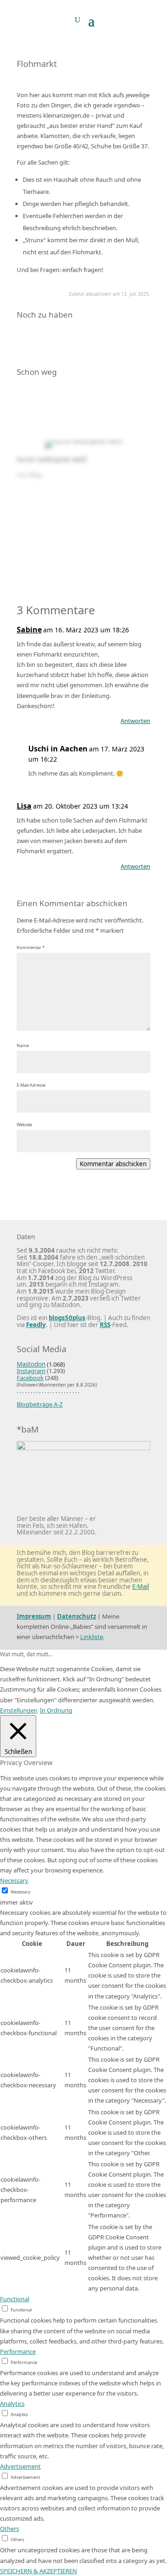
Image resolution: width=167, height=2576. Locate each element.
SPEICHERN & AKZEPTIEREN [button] (39, 2571)
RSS (105, 1325)
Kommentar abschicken (113, 1164)
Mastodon (31, 1364)
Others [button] (10, 2529)
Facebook (30, 1378)
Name (23, 1046)
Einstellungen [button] (19, 1710)
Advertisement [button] (20, 2466)
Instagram (31, 1371)
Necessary (21, 1892)
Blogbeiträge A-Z (40, 1404)
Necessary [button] (14, 1880)
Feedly (36, 1325)
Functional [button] (15, 2299)
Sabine (29, 630)
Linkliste (92, 1637)
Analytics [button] (12, 2403)
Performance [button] (18, 2351)
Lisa (24, 806)
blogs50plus (67, 1318)
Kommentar (31, 947)
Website (24, 1125)
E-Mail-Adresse (31, 1085)
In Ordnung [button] (56, 1710)
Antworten (135, 721)
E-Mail (141, 1587)
